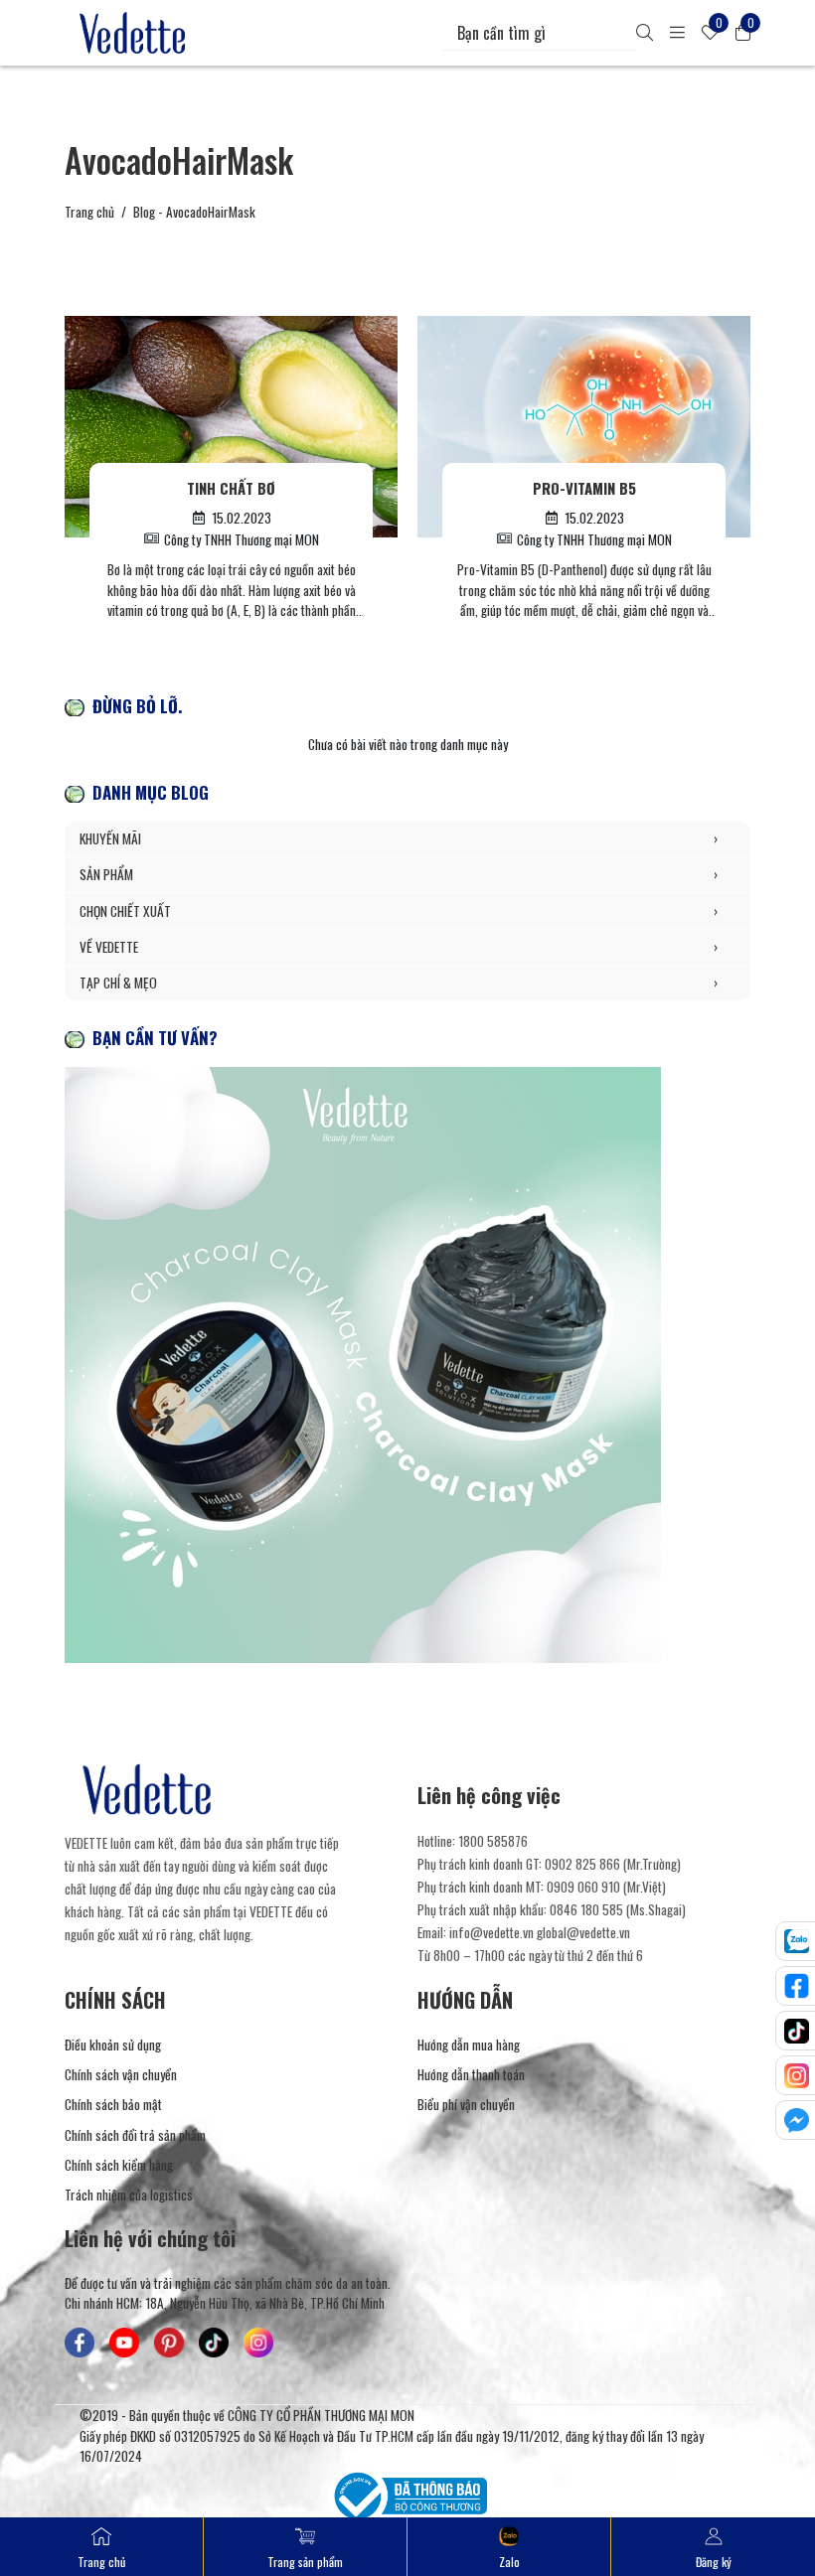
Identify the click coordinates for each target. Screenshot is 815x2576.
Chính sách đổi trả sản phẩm (135, 2135)
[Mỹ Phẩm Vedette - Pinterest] (169, 2343)
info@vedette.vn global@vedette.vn (540, 1932)
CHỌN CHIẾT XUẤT (399, 911)
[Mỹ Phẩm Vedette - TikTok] (214, 2343)
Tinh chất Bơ (231, 488)
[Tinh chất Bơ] (231, 427)
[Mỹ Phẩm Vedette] (133, 33)
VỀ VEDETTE (399, 947)
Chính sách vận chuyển (121, 2074)
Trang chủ (89, 212)
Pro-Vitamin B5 (584, 488)
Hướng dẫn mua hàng (469, 2045)
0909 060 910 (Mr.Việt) (606, 1887)
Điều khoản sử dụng (113, 2045)
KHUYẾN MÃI (399, 838)
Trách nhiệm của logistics (129, 2195)
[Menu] (677, 33)
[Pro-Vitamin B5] (584, 427)
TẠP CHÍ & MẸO (399, 983)
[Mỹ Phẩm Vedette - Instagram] (258, 2343)
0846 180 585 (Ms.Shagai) (618, 1909)
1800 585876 (493, 1841)
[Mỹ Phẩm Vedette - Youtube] (124, 2343)
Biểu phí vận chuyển (466, 2104)
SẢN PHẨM (399, 874)
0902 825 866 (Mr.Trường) (613, 1864)
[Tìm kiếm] (645, 33)
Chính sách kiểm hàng (119, 2165)
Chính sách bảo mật (113, 2104)
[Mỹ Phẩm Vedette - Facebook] (80, 2343)
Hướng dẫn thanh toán (471, 2074)
